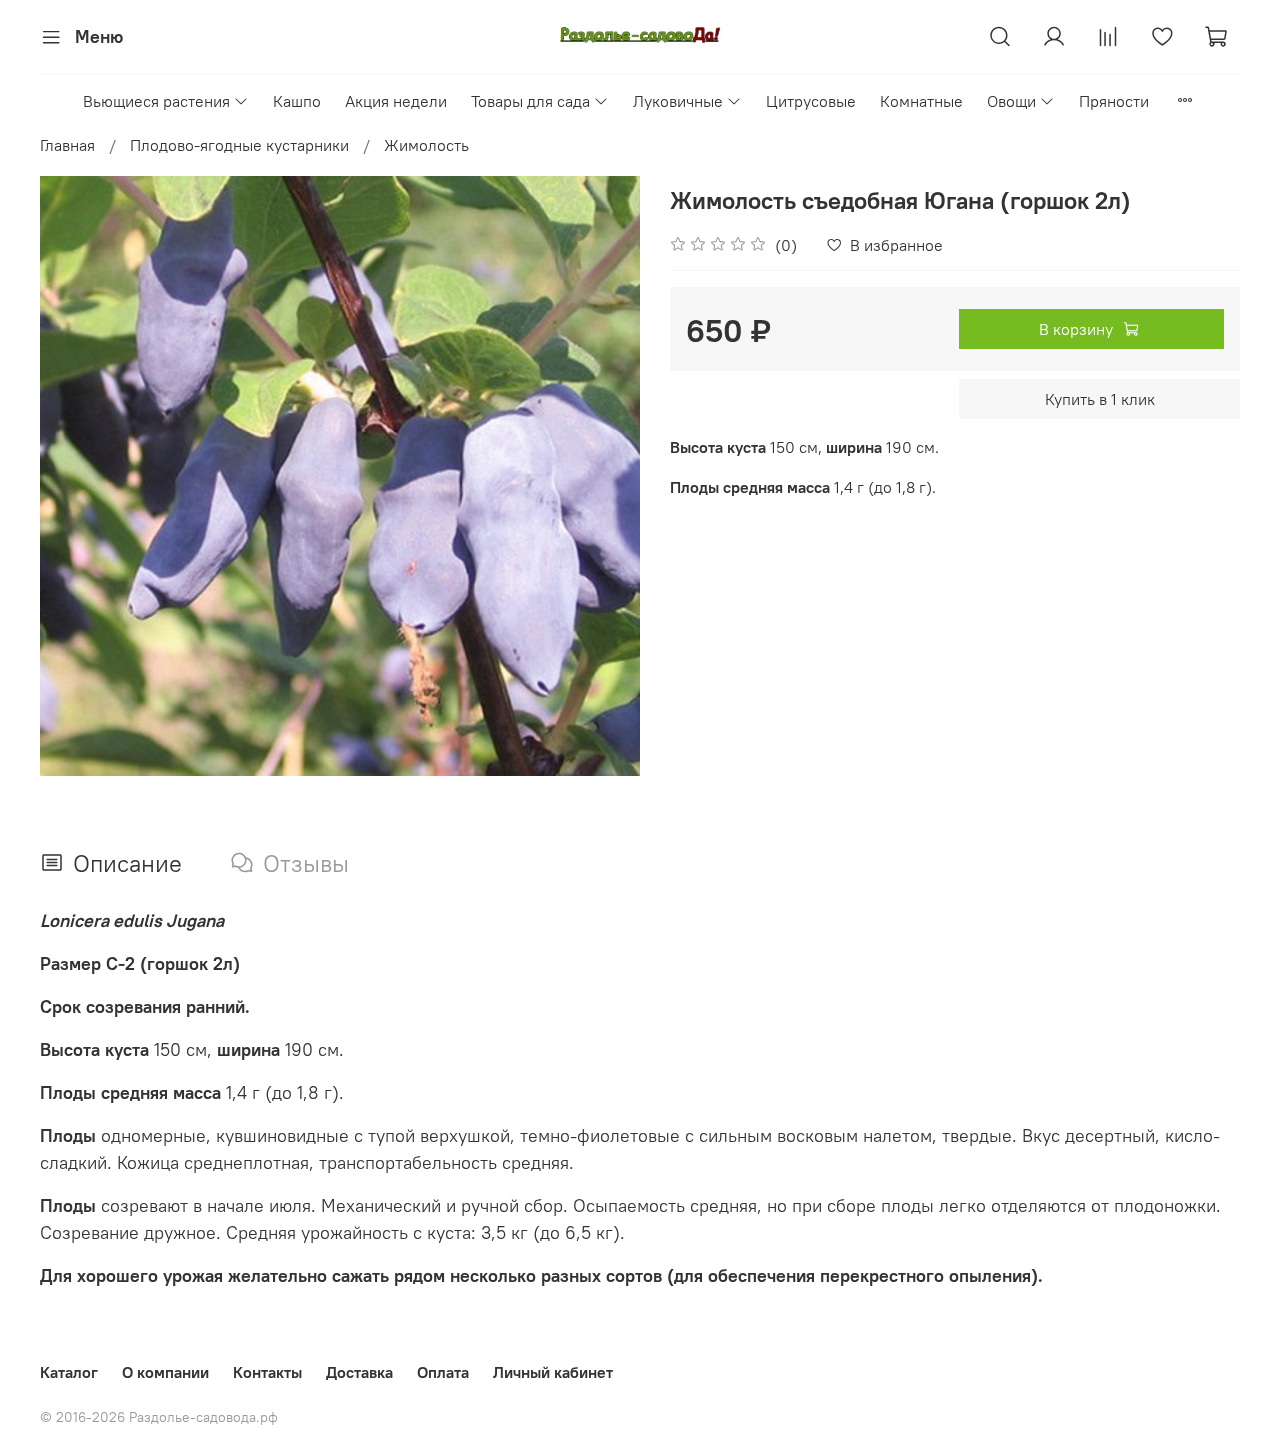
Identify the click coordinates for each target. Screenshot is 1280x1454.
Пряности (1114, 101)
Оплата (443, 1372)
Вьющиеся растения (156, 101)
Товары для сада (530, 101)
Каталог (69, 1372)
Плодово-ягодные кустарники (239, 145)
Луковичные (678, 101)
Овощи (1011, 101)
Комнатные (921, 101)
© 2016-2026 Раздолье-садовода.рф (159, 1417)
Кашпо (297, 101)
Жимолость (426, 145)
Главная (67, 145)
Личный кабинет (553, 1372)
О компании (165, 1372)
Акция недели (396, 101)
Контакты (267, 1372)
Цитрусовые (811, 101)
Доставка (359, 1372)
